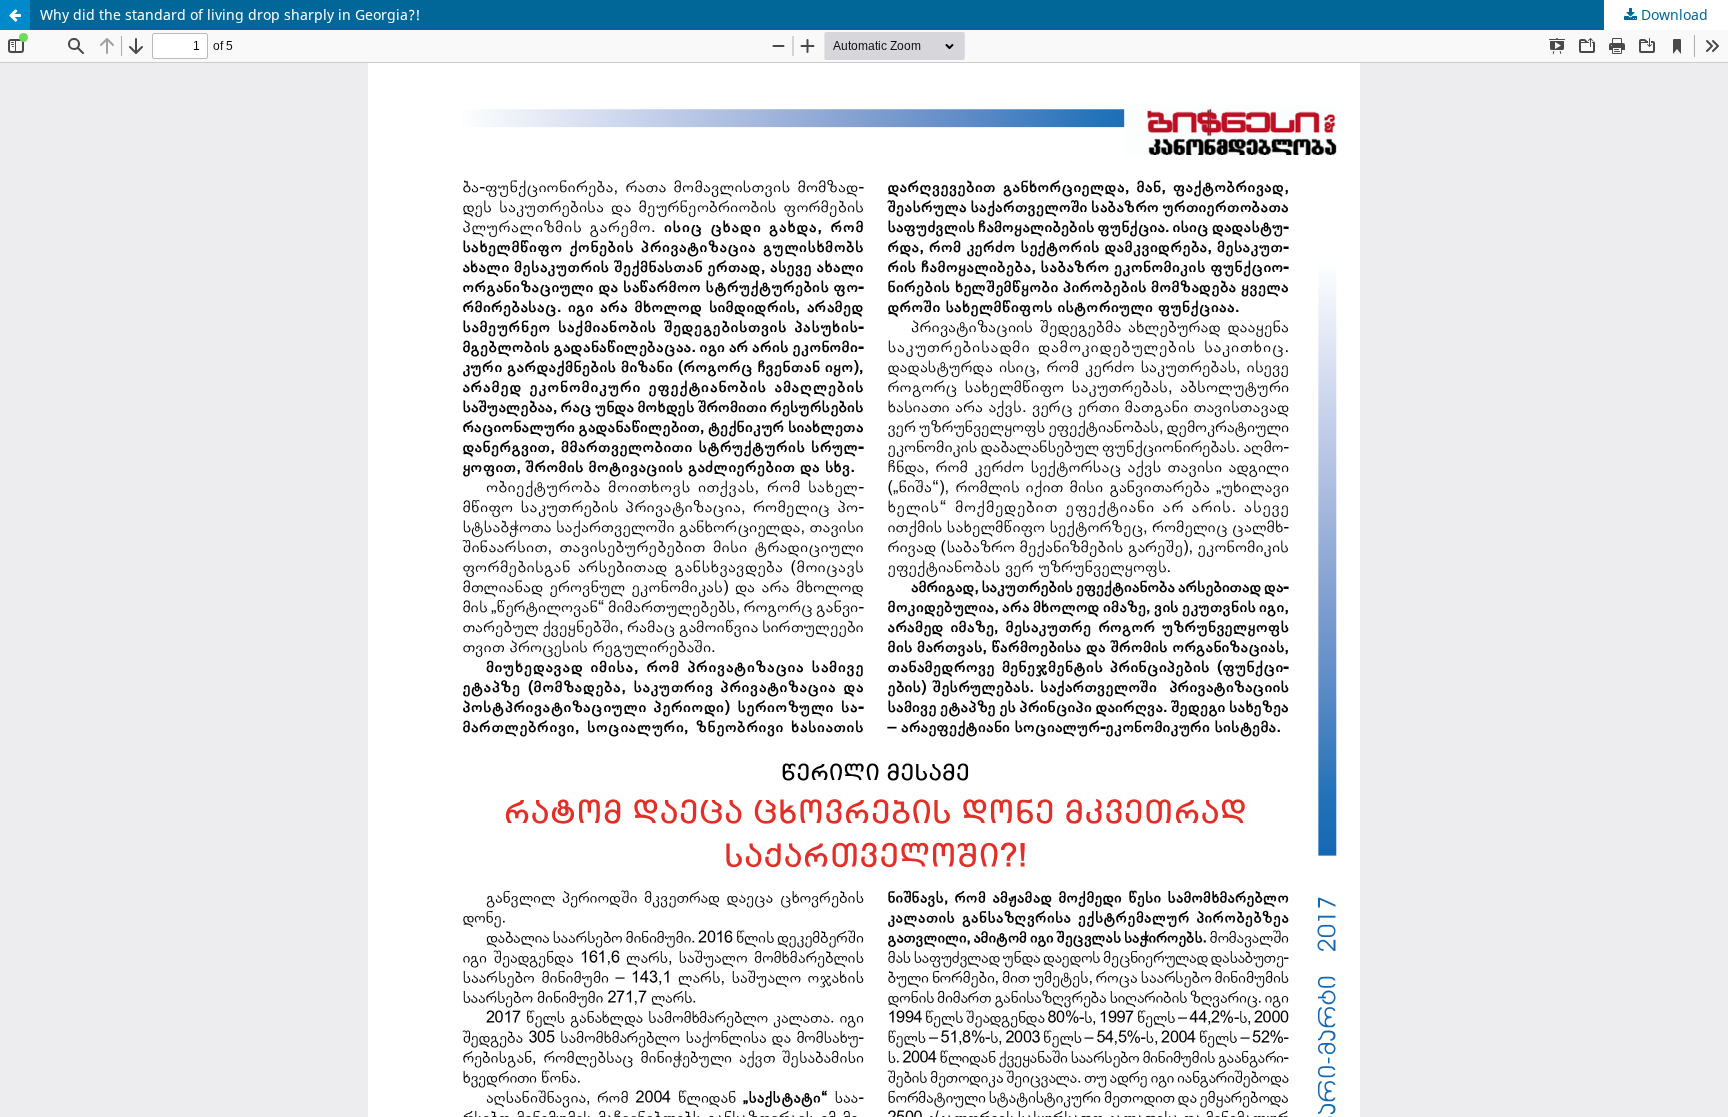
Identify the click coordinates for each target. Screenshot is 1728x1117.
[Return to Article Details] (15, 15)
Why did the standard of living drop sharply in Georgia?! (230, 14)
